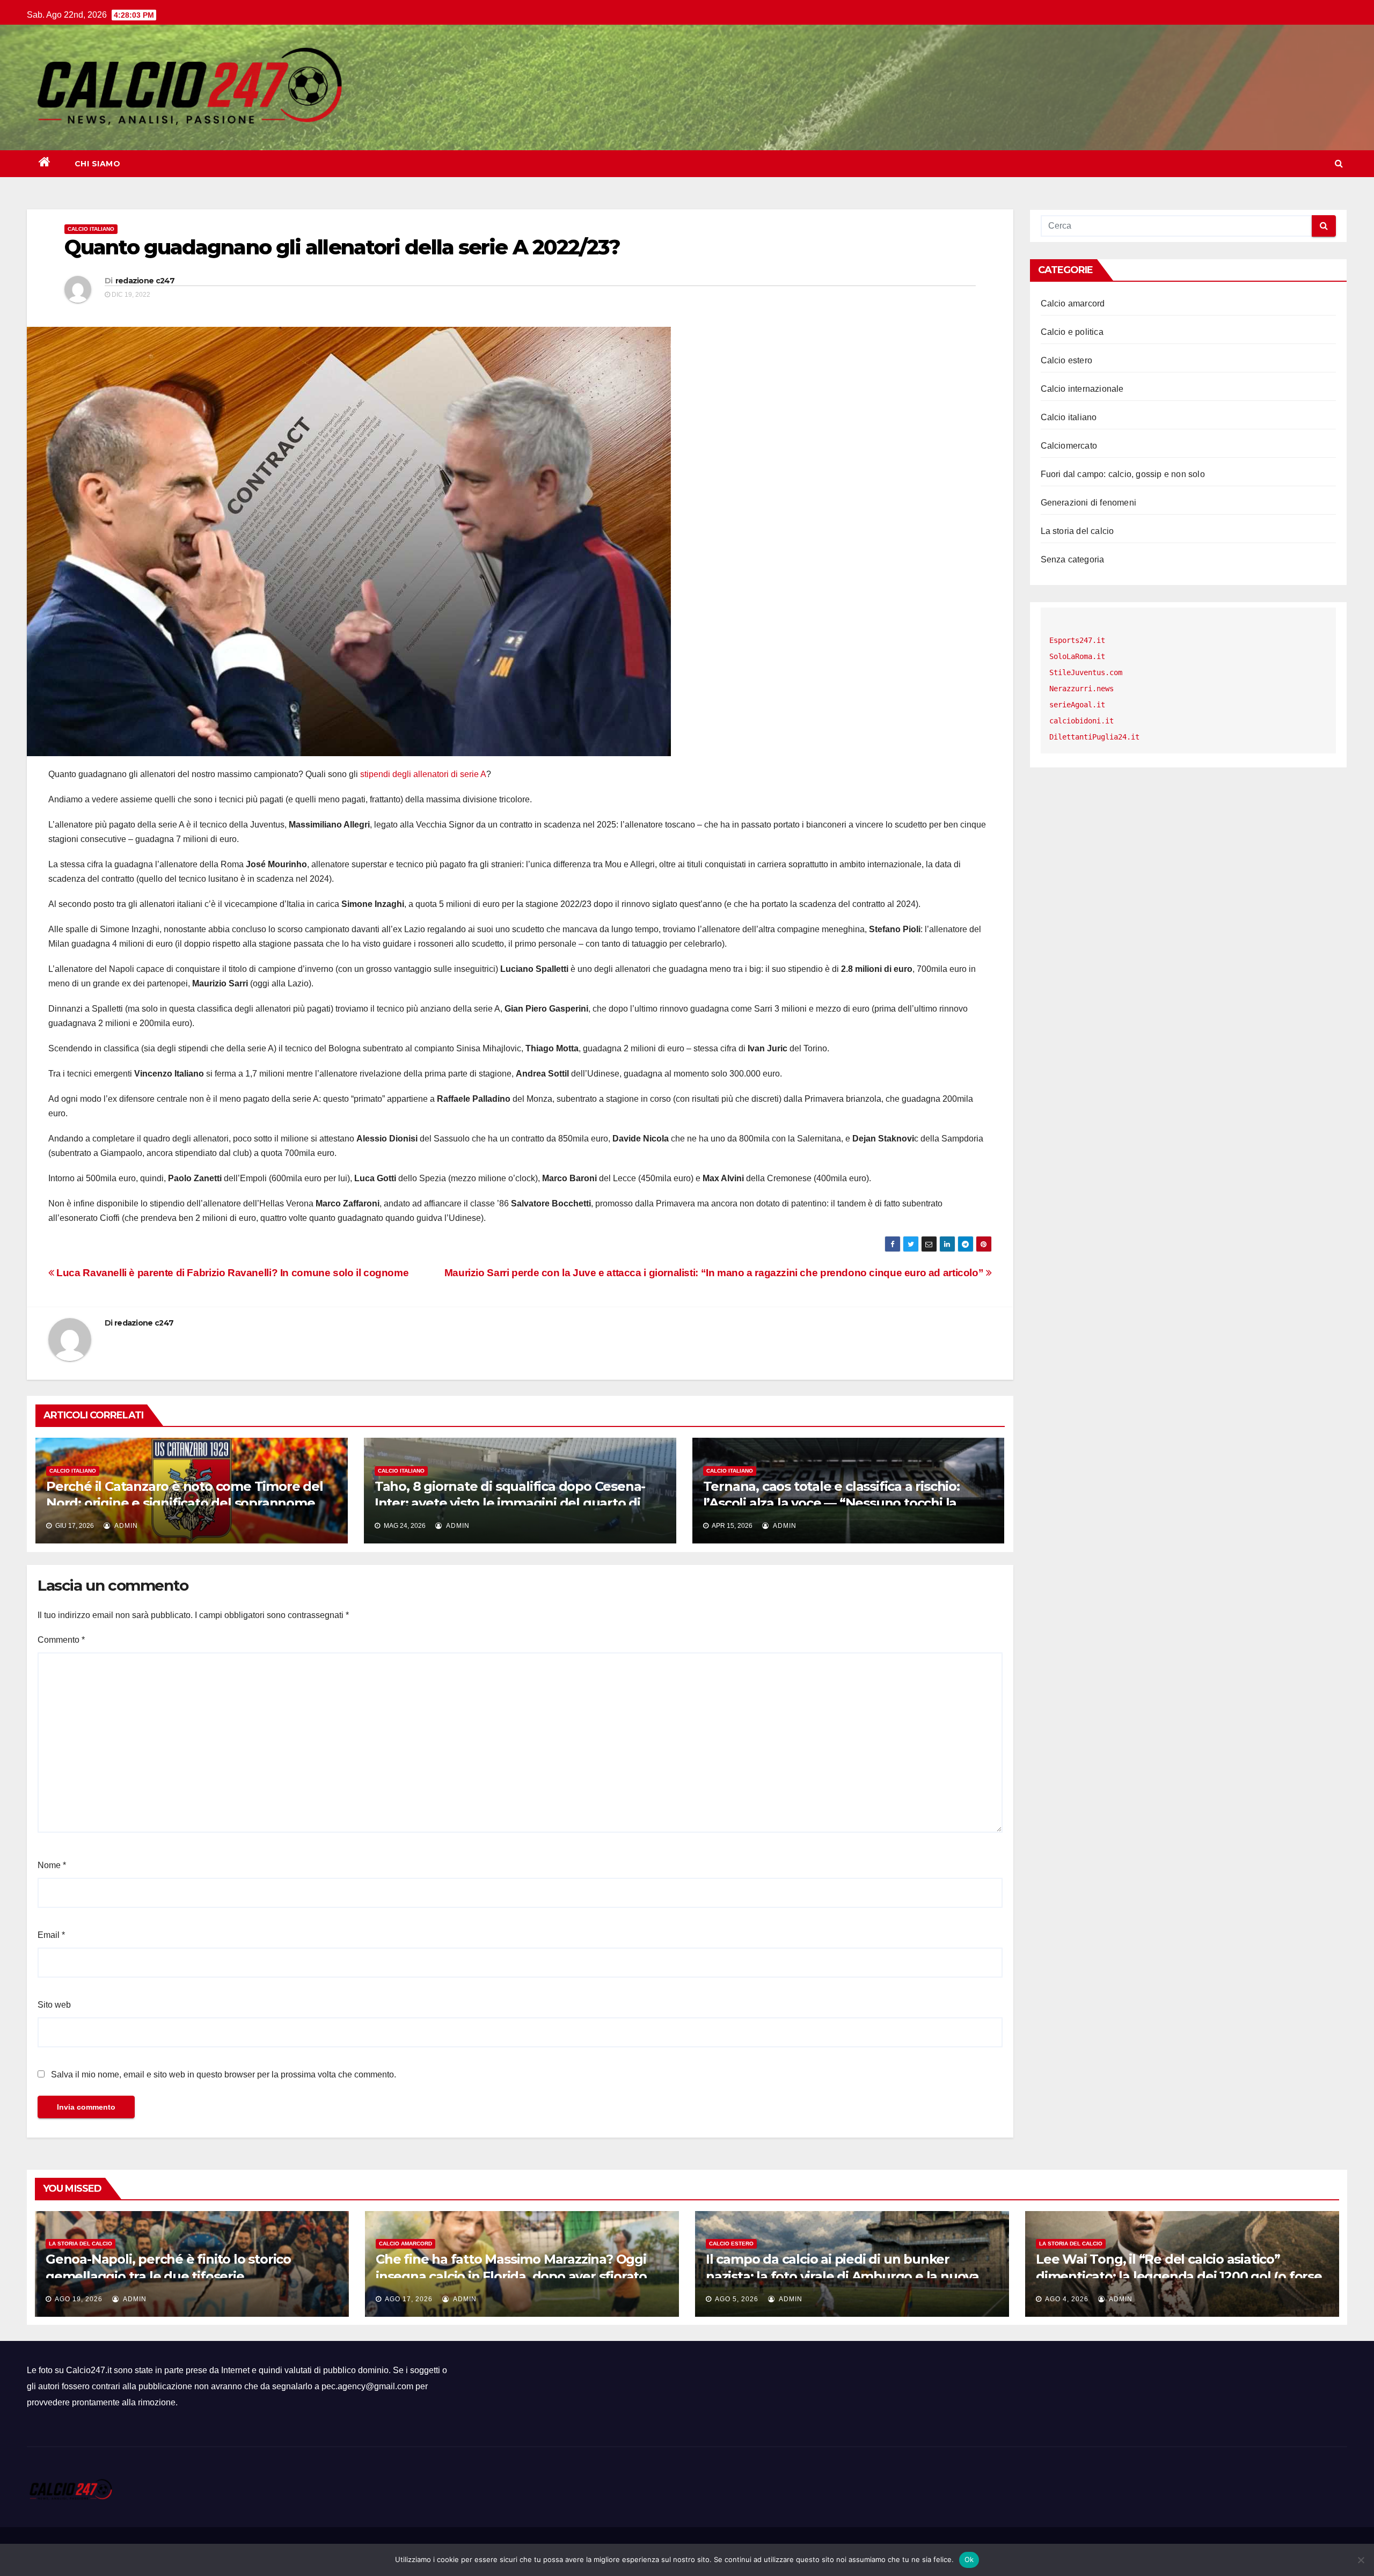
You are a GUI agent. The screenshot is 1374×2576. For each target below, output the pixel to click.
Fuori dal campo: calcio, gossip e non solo (1123, 474)
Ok (969, 2559)
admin (125, 1526)
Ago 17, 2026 (409, 2299)
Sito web (54, 2005)
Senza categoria (1073, 559)
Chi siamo (98, 164)
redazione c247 (145, 281)
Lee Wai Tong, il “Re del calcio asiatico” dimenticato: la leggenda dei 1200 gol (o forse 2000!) (1179, 2276)
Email (51, 1935)
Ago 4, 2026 (1067, 2299)
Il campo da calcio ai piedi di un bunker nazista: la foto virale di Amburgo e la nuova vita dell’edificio (842, 2276)
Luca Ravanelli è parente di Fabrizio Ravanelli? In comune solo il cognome (231, 1273)
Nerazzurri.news (1081, 689)
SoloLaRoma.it (1077, 656)
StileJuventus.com (1086, 672)
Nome (52, 1865)
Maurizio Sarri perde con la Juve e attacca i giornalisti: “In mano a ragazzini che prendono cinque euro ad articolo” (715, 1273)
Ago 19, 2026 (79, 2299)
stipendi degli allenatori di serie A (423, 774)
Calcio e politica (1072, 332)
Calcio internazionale (1082, 389)
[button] (1339, 163)
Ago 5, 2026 (737, 2299)
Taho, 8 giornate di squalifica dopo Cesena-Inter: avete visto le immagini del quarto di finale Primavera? (510, 1503)
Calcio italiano (91, 229)
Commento (61, 1640)
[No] (1361, 2560)
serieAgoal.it (1077, 705)
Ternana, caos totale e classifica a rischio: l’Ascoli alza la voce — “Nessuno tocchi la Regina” (831, 1503)
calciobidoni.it (1081, 721)
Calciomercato (1069, 446)
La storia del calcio (1077, 531)
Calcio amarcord (1073, 303)
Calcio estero (1067, 360)
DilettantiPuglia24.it (1094, 737)
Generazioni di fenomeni (1089, 503)
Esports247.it (1077, 640)
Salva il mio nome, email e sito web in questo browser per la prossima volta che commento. (224, 2074)
